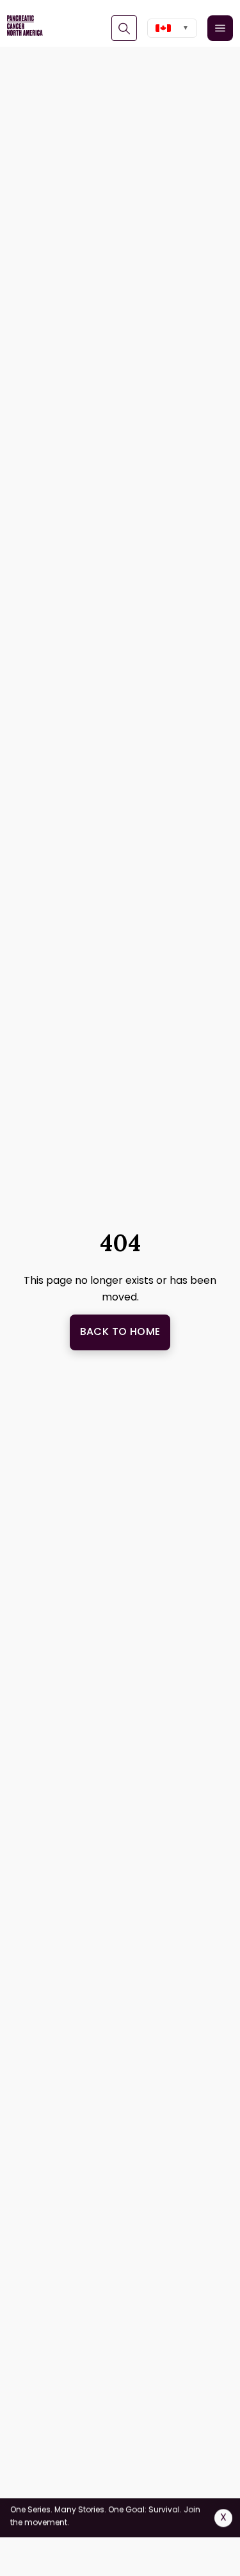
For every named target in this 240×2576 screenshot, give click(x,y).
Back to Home (120, 1331)
